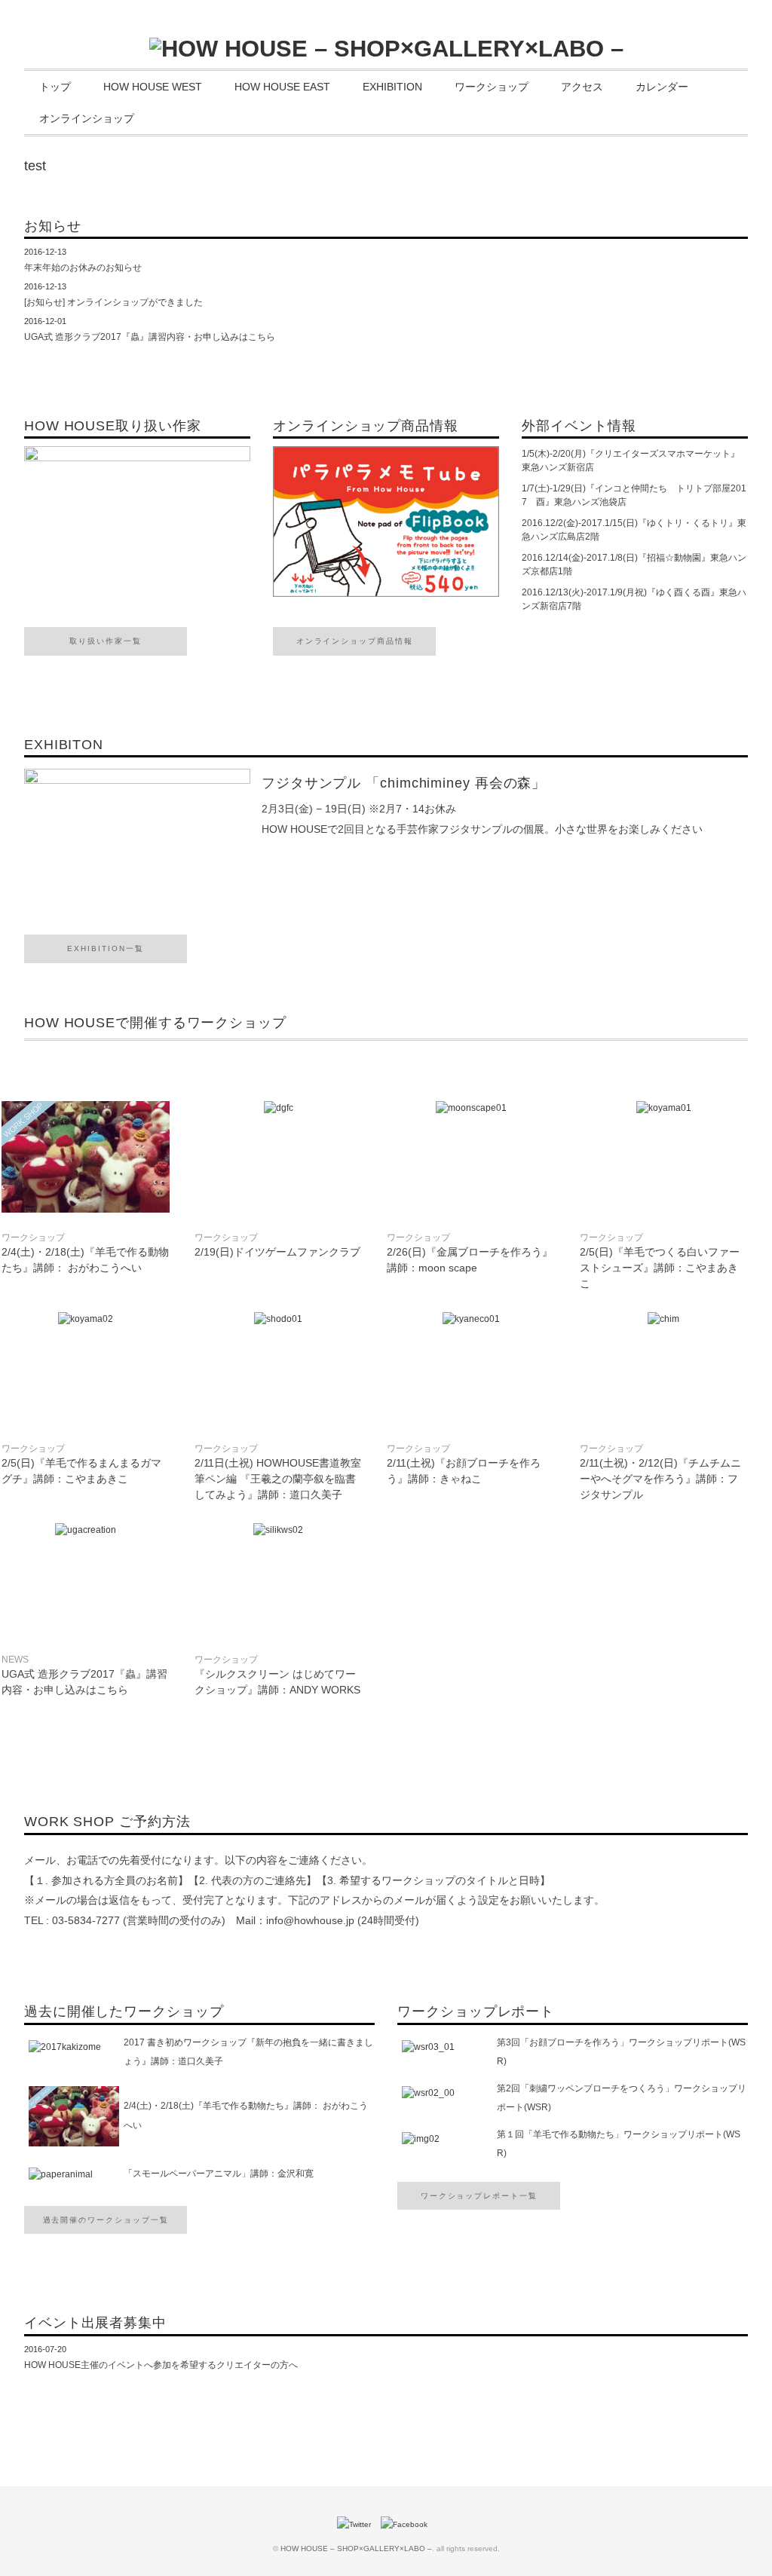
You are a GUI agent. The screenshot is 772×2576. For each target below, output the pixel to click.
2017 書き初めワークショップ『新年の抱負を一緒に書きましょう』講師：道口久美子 (248, 2052)
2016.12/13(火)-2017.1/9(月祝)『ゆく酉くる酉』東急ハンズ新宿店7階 (634, 599)
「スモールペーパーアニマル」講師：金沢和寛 (219, 2174)
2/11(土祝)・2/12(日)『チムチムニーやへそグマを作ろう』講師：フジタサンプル (660, 1479)
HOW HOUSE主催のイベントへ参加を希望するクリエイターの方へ (161, 2365)
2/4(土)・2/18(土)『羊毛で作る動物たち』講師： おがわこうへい (246, 2116)
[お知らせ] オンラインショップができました (113, 302)
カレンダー (662, 87)
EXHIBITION (392, 87)
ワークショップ (492, 87)
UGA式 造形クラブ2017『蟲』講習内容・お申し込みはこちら (150, 337)
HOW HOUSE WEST (153, 87)
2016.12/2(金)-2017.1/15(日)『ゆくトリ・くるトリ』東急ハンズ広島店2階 (634, 530)
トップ (55, 87)
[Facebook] (408, 2524)
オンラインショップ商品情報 (355, 641)
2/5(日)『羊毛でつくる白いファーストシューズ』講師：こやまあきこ (660, 1268)
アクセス (582, 87)
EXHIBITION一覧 (105, 948)
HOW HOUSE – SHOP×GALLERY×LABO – (356, 2548)
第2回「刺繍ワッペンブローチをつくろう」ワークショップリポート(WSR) (622, 2098)
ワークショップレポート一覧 (479, 2196)
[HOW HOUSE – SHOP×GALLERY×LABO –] (386, 49)
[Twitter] (358, 2524)
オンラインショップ (87, 118)
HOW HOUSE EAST (282, 87)
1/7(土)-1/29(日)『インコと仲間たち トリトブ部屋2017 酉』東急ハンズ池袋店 (634, 495)
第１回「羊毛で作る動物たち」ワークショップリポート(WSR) (619, 2144)
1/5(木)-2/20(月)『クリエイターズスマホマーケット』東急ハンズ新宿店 (631, 460)
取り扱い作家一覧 (105, 641)
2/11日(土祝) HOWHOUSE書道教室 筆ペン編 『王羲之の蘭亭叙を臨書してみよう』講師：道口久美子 (283, 1479)
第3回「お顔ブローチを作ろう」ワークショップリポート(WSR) (621, 2052)
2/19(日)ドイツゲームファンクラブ (277, 1252)
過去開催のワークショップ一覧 (106, 2220)
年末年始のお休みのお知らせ (83, 268)
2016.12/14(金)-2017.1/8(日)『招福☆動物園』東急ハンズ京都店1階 (634, 564)
